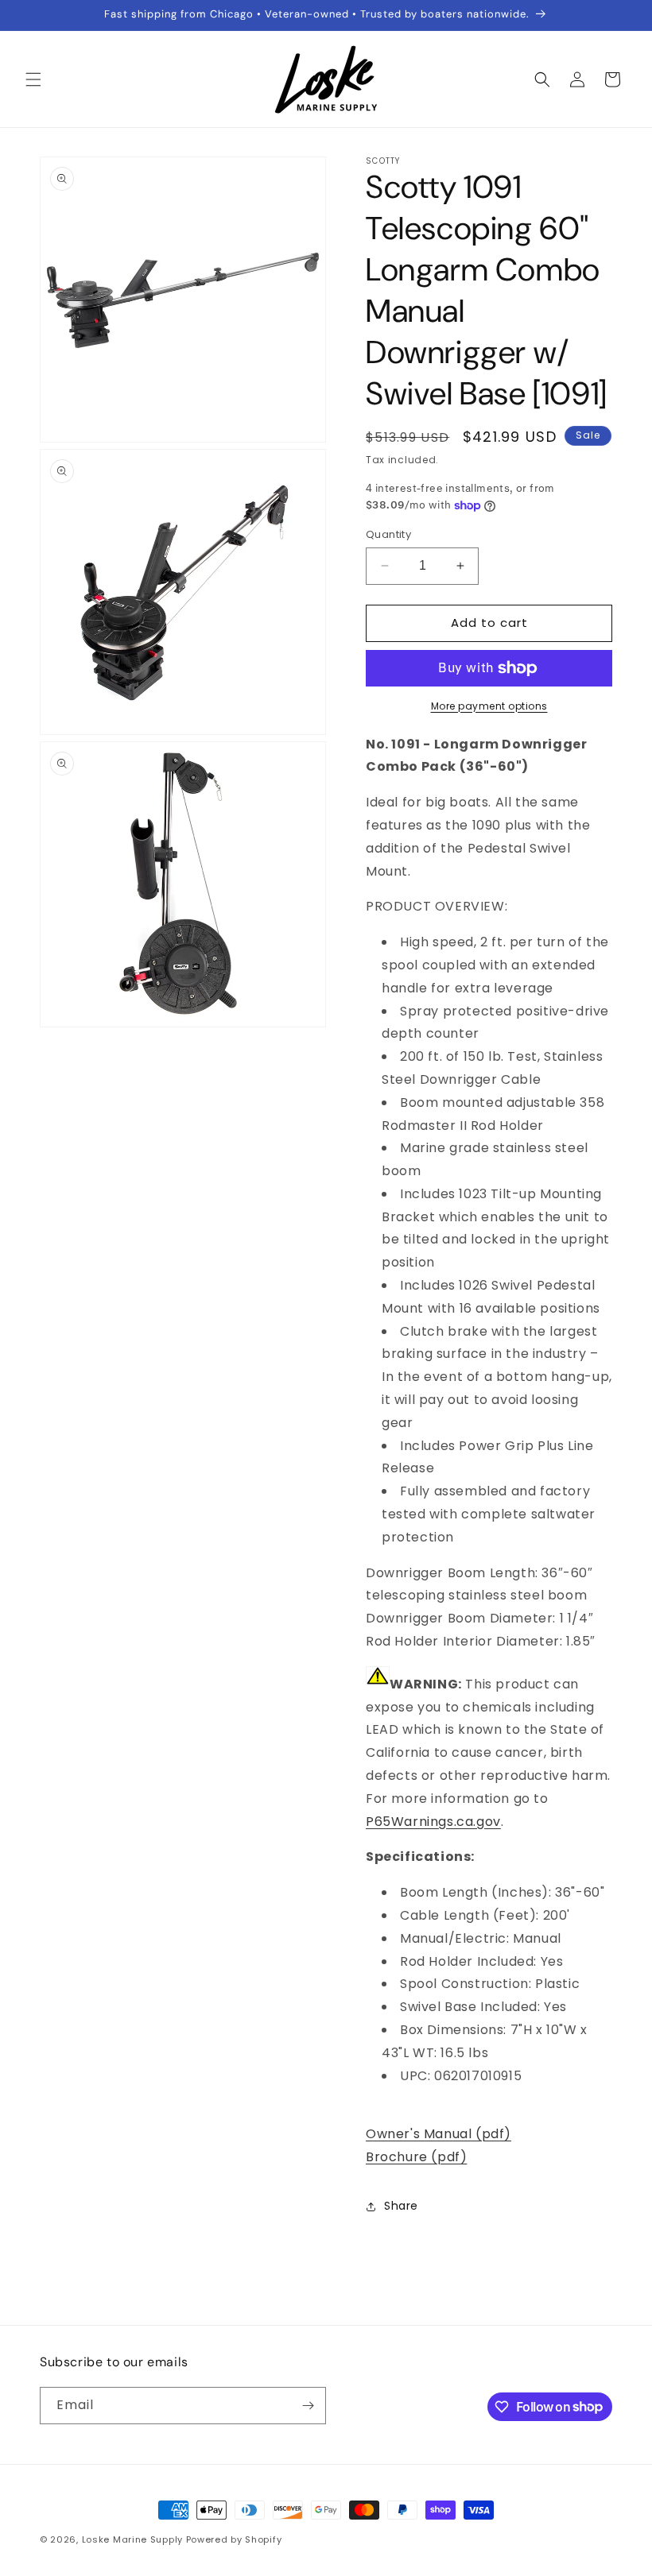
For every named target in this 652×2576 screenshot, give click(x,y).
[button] (33, 79)
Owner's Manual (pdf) (439, 2134)
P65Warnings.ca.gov (433, 1822)
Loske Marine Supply (132, 2539)
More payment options (489, 706)
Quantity (388, 534)
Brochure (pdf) (416, 2157)
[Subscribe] (308, 2406)
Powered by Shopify (234, 2539)
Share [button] (401, 2206)
